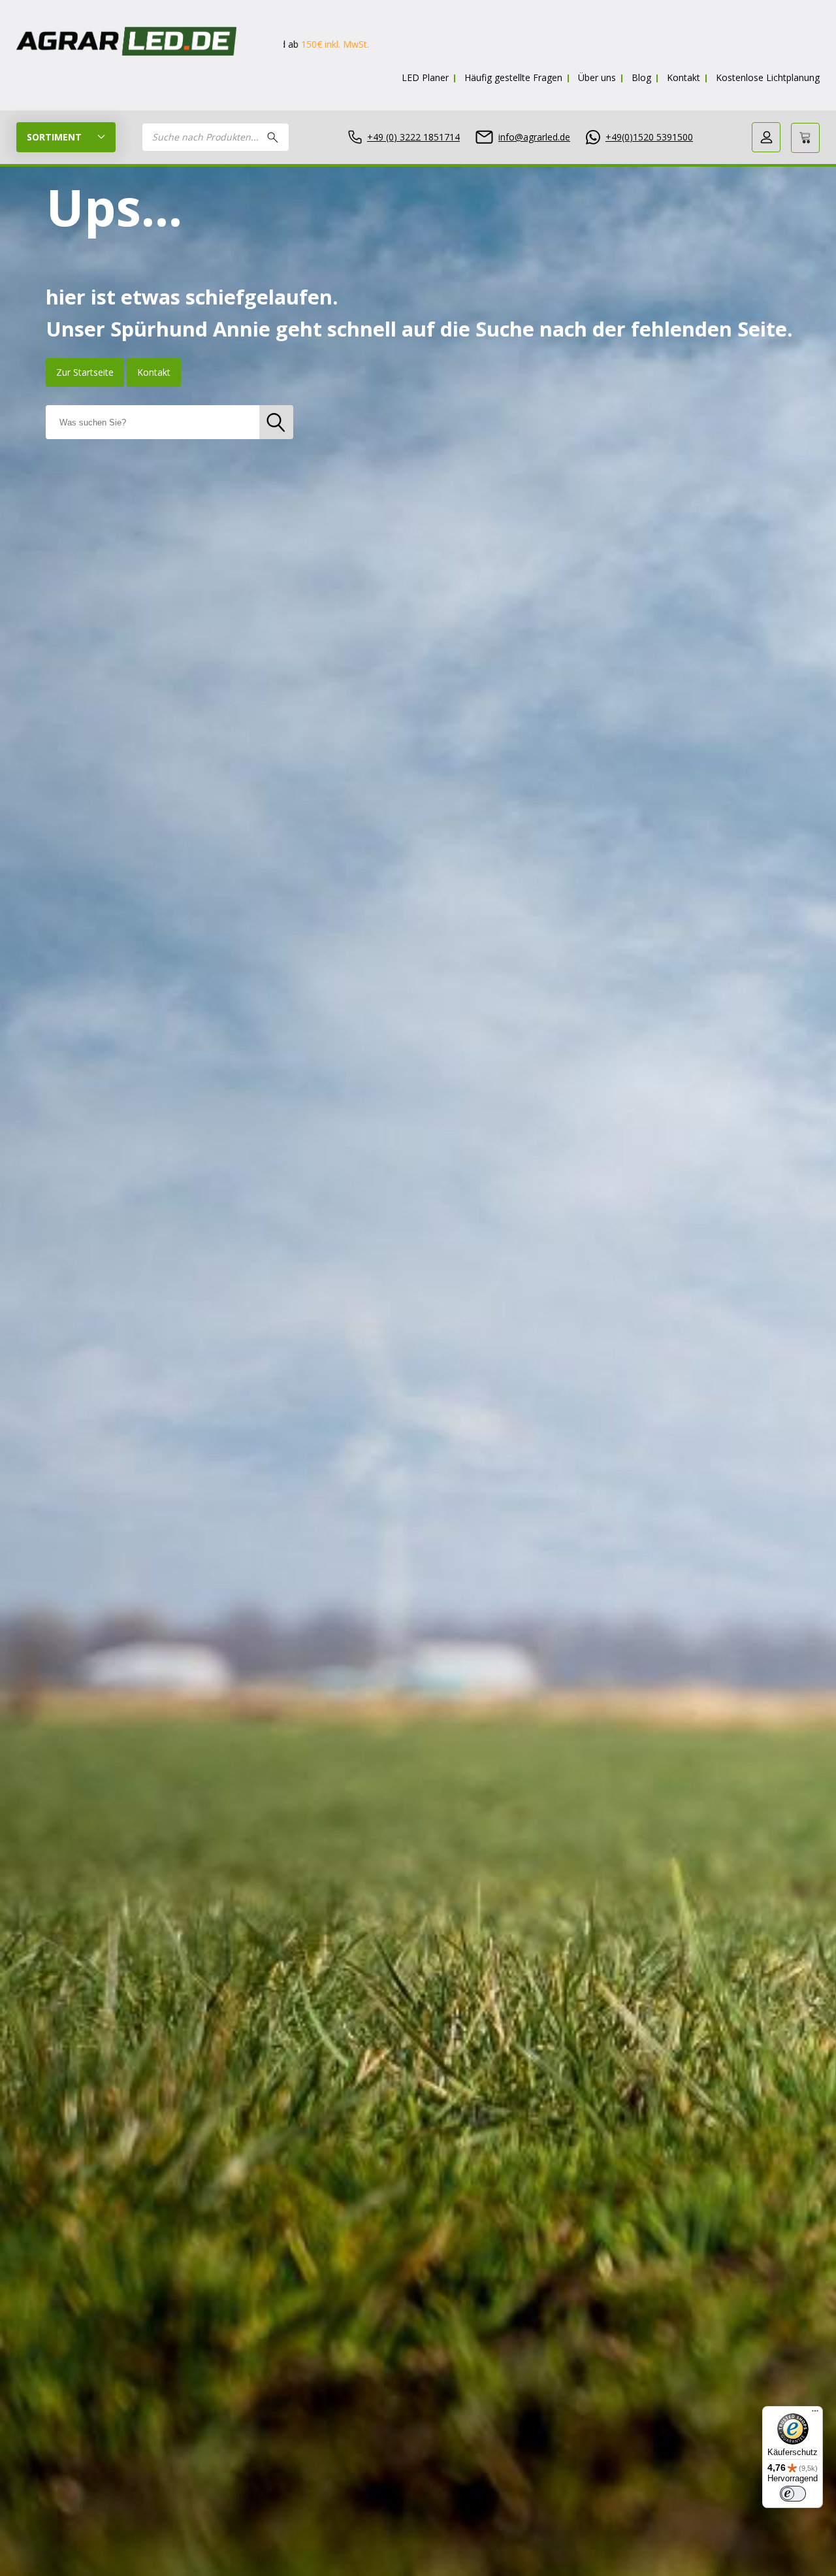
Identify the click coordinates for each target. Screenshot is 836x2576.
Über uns (597, 77)
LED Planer (425, 77)
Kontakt (683, 77)
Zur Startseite (85, 372)
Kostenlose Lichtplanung (768, 77)
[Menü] (815, 2414)
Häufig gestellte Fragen (513, 77)
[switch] (793, 2494)
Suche (273, 137)
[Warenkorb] (805, 138)
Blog (641, 77)
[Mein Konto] (766, 137)
